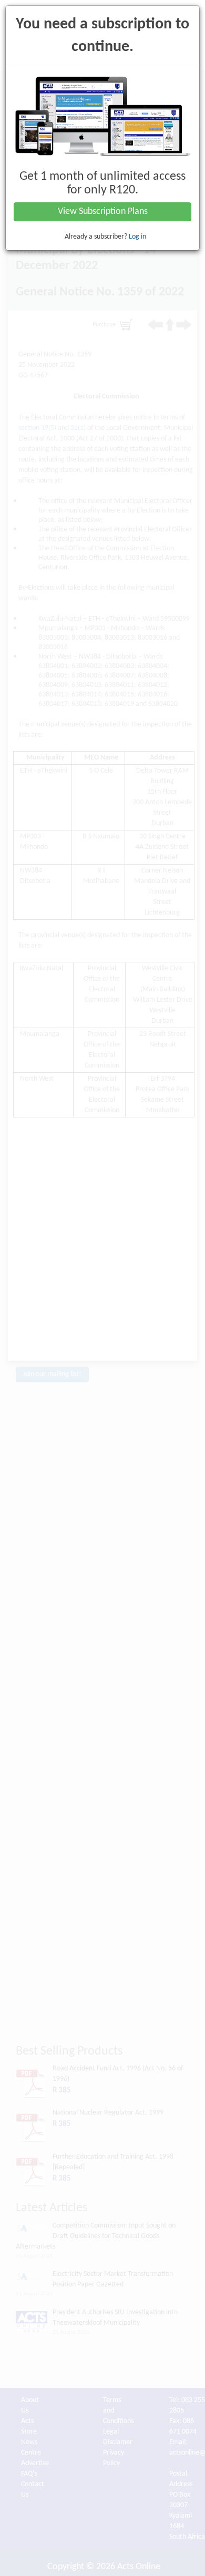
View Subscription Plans (103, 212)
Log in (137, 237)
